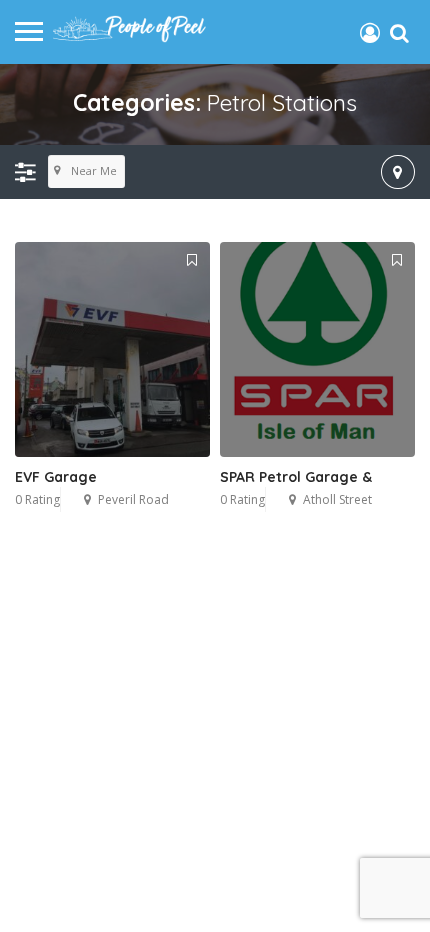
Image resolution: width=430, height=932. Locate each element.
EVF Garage (56, 477)
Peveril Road (133, 499)
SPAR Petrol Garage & (296, 477)
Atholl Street (337, 499)
